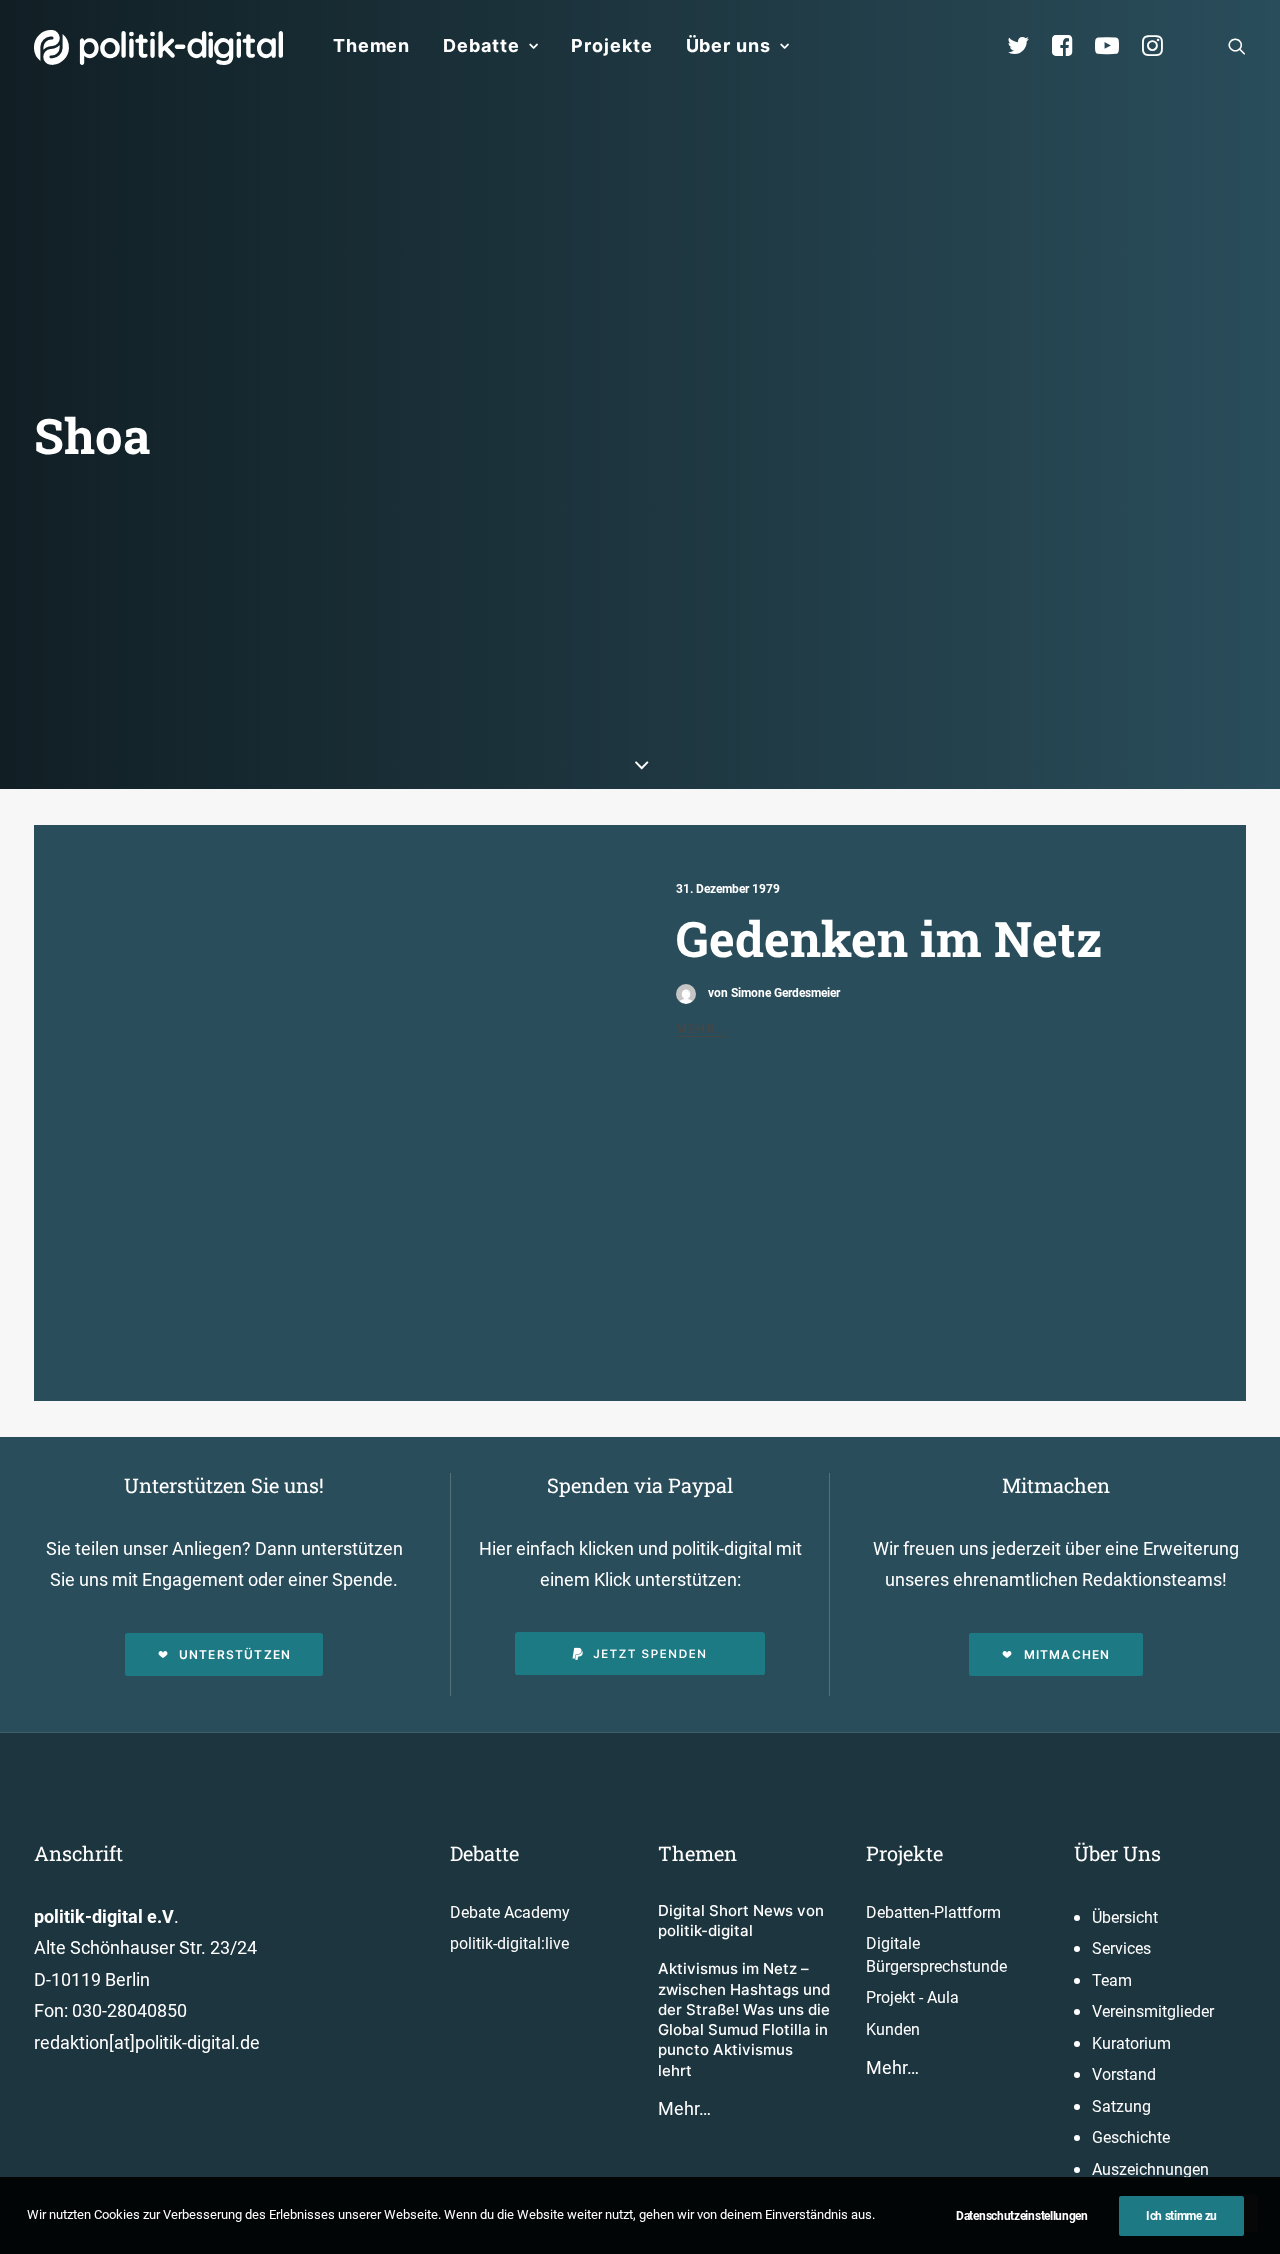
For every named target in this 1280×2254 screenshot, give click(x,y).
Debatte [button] (481, 45)
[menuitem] (371, 46)
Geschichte (1131, 2137)
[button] (1237, 46)
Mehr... (702, 1028)
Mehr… (684, 2108)
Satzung (1121, 2106)
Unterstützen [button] (235, 1654)
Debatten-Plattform (933, 1912)
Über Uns (1117, 1853)
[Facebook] (1071, 46)
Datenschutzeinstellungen (1022, 2216)
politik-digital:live (509, 1943)
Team (1112, 1980)
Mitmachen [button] (1067, 1654)
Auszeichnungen (1150, 2169)
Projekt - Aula (912, 1997)
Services (1121, 1948)
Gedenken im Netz (889, 938)
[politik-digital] (158, 47)
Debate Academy (510, 1912)
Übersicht (1125, 1917)
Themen (371, 45)
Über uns (728, 45)
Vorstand (1124, 2074)
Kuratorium (1131, 2043)
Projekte (611, 45)
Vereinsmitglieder (1153, 2011)
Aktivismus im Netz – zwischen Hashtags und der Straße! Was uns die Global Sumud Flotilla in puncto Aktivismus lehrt (744, 2019)
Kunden (893, 2029)
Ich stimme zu (1181, 2216)
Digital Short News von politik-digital (741, 1920)
